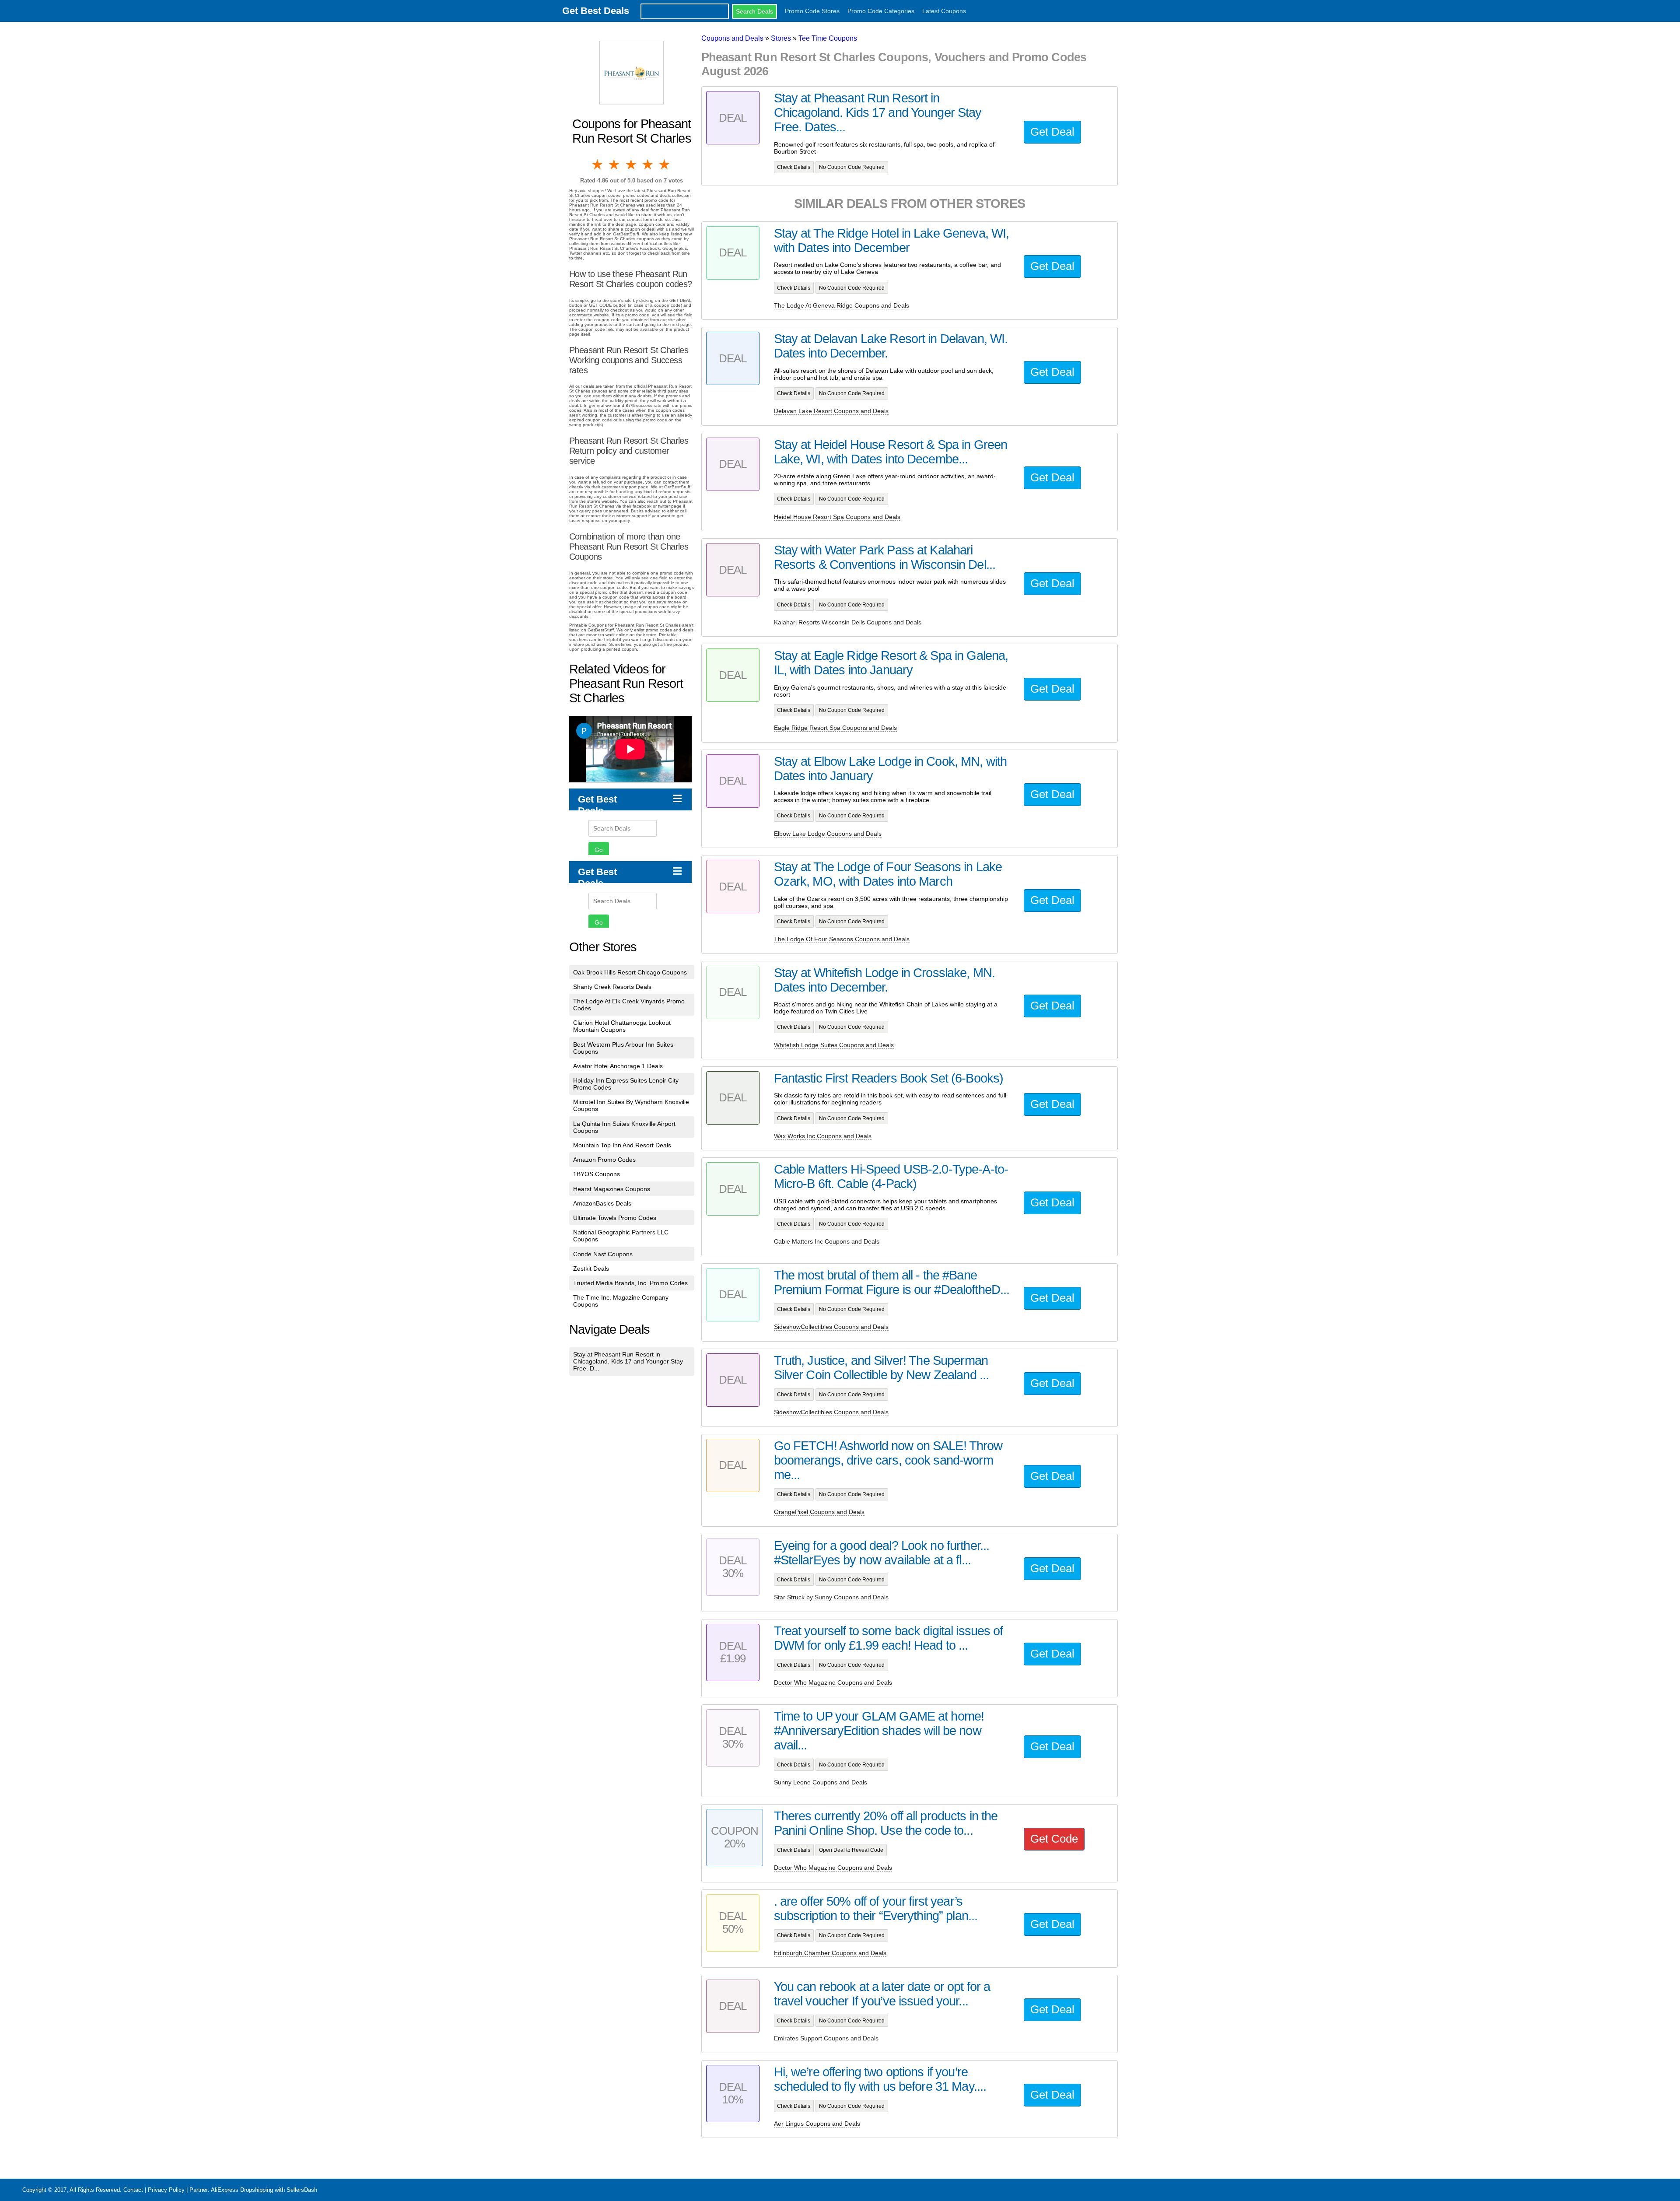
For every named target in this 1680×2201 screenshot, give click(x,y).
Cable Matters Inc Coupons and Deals (827, 1241)
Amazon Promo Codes (604, 1160)
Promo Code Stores (812, 11)
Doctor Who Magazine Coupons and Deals (833, 1682)
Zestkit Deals (591, 1269)
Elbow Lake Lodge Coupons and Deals (828, 834)
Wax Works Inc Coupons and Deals (823, 1136)
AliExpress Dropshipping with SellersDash (264, 2190)
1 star (598, 165)
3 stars (632, 165)
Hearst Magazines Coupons (612, 1189)
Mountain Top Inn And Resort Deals (622, 1145)
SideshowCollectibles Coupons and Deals (831, 1327)
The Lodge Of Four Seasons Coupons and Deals (842, 939)
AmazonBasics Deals (602, 1203)
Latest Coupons (944, 11)
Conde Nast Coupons (603, 1254)
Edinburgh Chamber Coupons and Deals (830, 1953)
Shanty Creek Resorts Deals (612, 987)
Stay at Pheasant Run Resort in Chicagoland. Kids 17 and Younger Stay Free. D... (628, 1361)
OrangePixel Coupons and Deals (819, 1512)
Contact (133, 2190)
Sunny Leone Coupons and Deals (821, 1782)
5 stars (665, 165)
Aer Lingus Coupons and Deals (817, 2124)
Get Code (1054, 1839)
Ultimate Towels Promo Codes (615, 1218)
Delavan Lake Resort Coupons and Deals (831, 411)
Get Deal (1052, 132)
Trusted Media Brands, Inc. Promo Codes (630, 1283)
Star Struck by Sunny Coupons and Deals (831, 1597)
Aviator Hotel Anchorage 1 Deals (618, 1066)
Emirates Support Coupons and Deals (826, 2038)
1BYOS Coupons (597, 1174)
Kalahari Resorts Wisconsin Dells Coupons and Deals (848, 622)
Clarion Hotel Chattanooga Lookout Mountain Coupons (622, 1026)
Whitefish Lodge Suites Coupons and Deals (834, 1045)
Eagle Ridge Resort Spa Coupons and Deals (835, 728)
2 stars (615, 165)
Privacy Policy (166, 2190)
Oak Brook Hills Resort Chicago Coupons (630, 972)
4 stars (648, 165)
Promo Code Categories (881, 11)
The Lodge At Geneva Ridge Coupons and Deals (842, 305)
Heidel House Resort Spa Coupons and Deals (837, 517)
